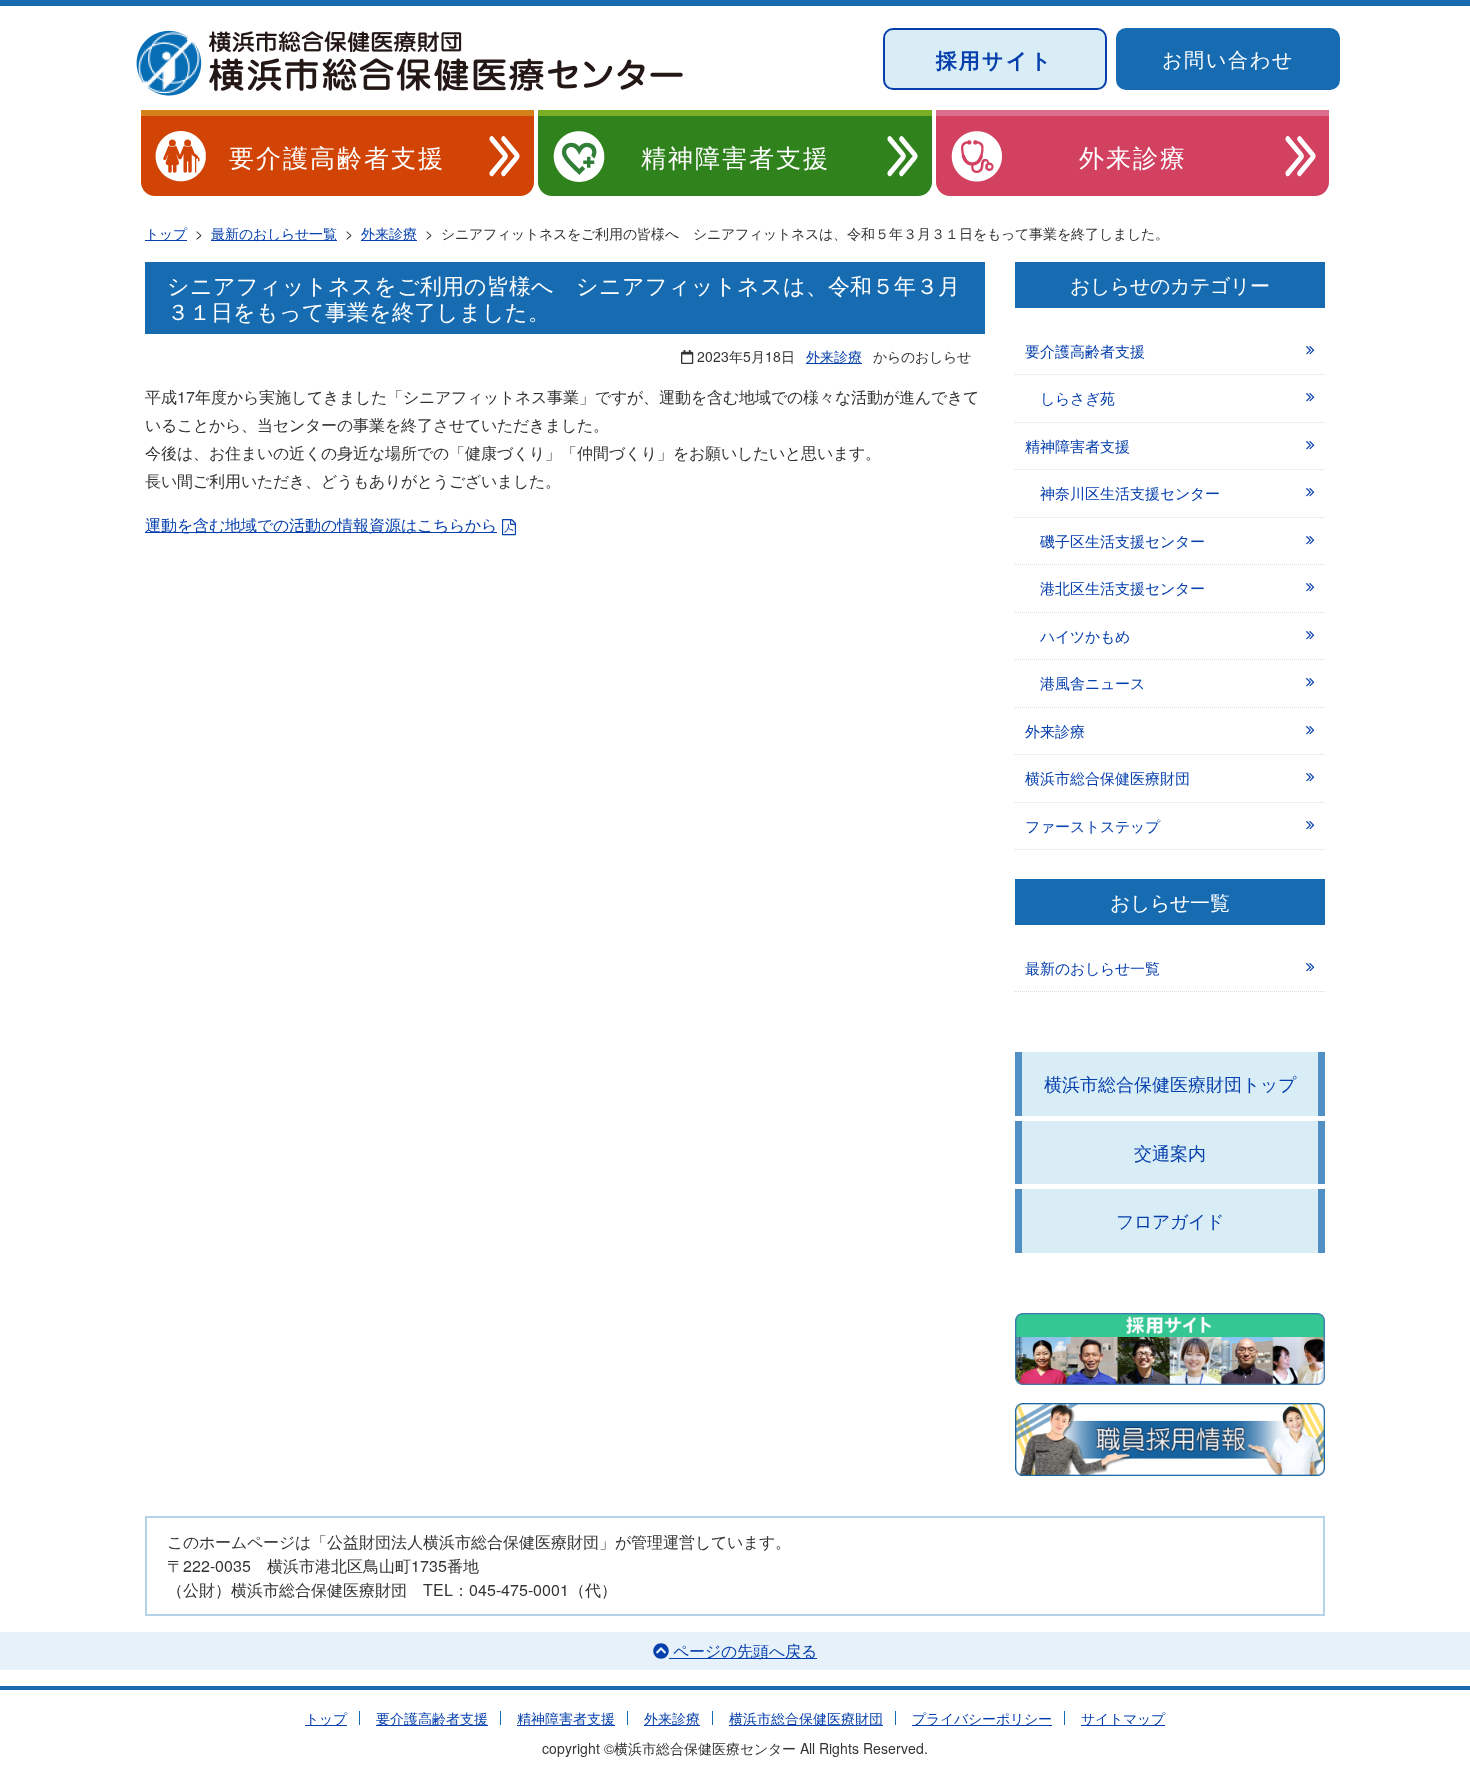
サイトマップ (1123, 1718)
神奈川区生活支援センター (1130, 492)
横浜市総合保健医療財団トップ (1170, 1083)
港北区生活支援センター (1122, 587)
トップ (326, 1718)
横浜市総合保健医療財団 (1107, 777)
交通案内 (1170, 1152)
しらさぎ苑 (1077, 397)
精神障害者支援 (735, 156)
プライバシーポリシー (982, 1718)
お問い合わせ (1228, 58)
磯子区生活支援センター (1122, 540)
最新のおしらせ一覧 (1092, 967)
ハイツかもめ (1085, 635)
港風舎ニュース (1092, 682)
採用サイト (995, 59)
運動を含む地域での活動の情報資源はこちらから (321, 524)
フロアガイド (1170, 1220)
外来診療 (1133, 156)
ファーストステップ (1092, 825)
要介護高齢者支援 (337, 156)
